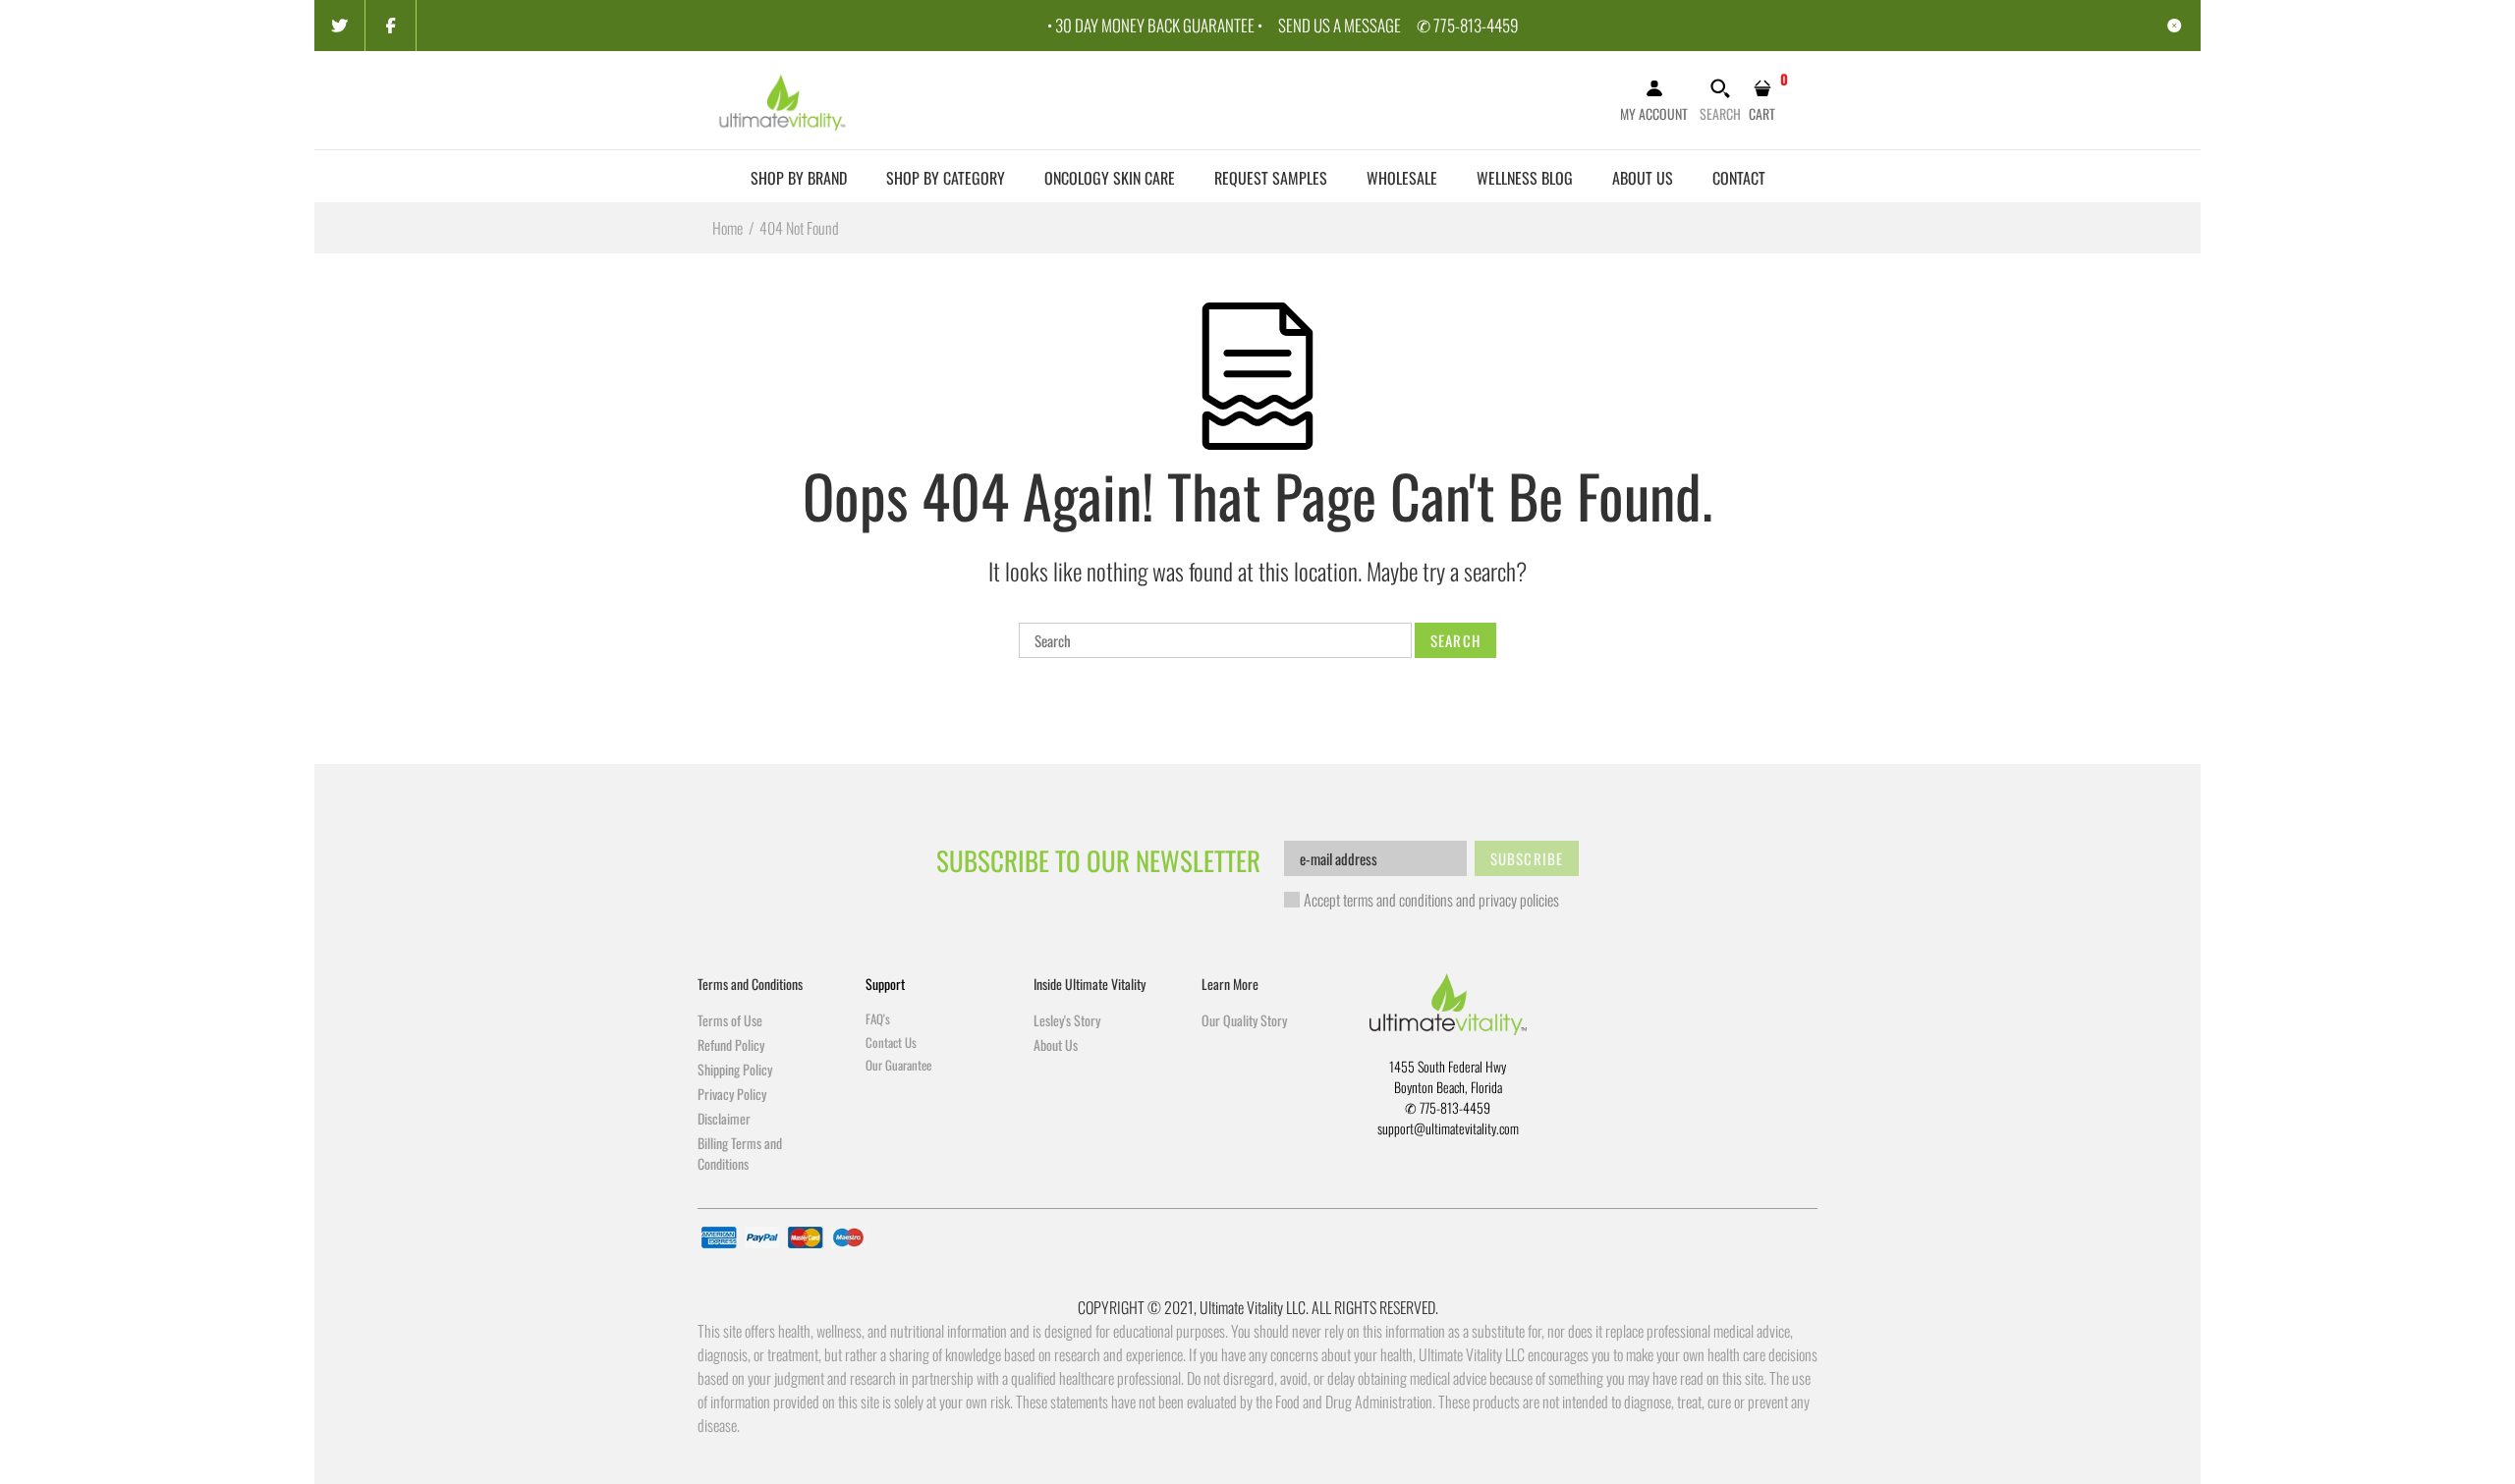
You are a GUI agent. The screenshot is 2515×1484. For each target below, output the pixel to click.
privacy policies (1519, 900)
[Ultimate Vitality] (783, 98)
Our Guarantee (898, 1065)
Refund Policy (731, 1044)
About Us (1056, 1044)
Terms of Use (730, 1020)
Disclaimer (724, 1118)
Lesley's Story (1067, 1020)
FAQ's (878, 1018)
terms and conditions (1398, 900)
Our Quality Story (1244, 1020)
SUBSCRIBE (1527, 858)
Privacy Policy (732, 1094)
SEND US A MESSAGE (1340, 25)
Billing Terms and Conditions (740, 1153)
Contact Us (891, 1042)
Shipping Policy (735, 1069)
